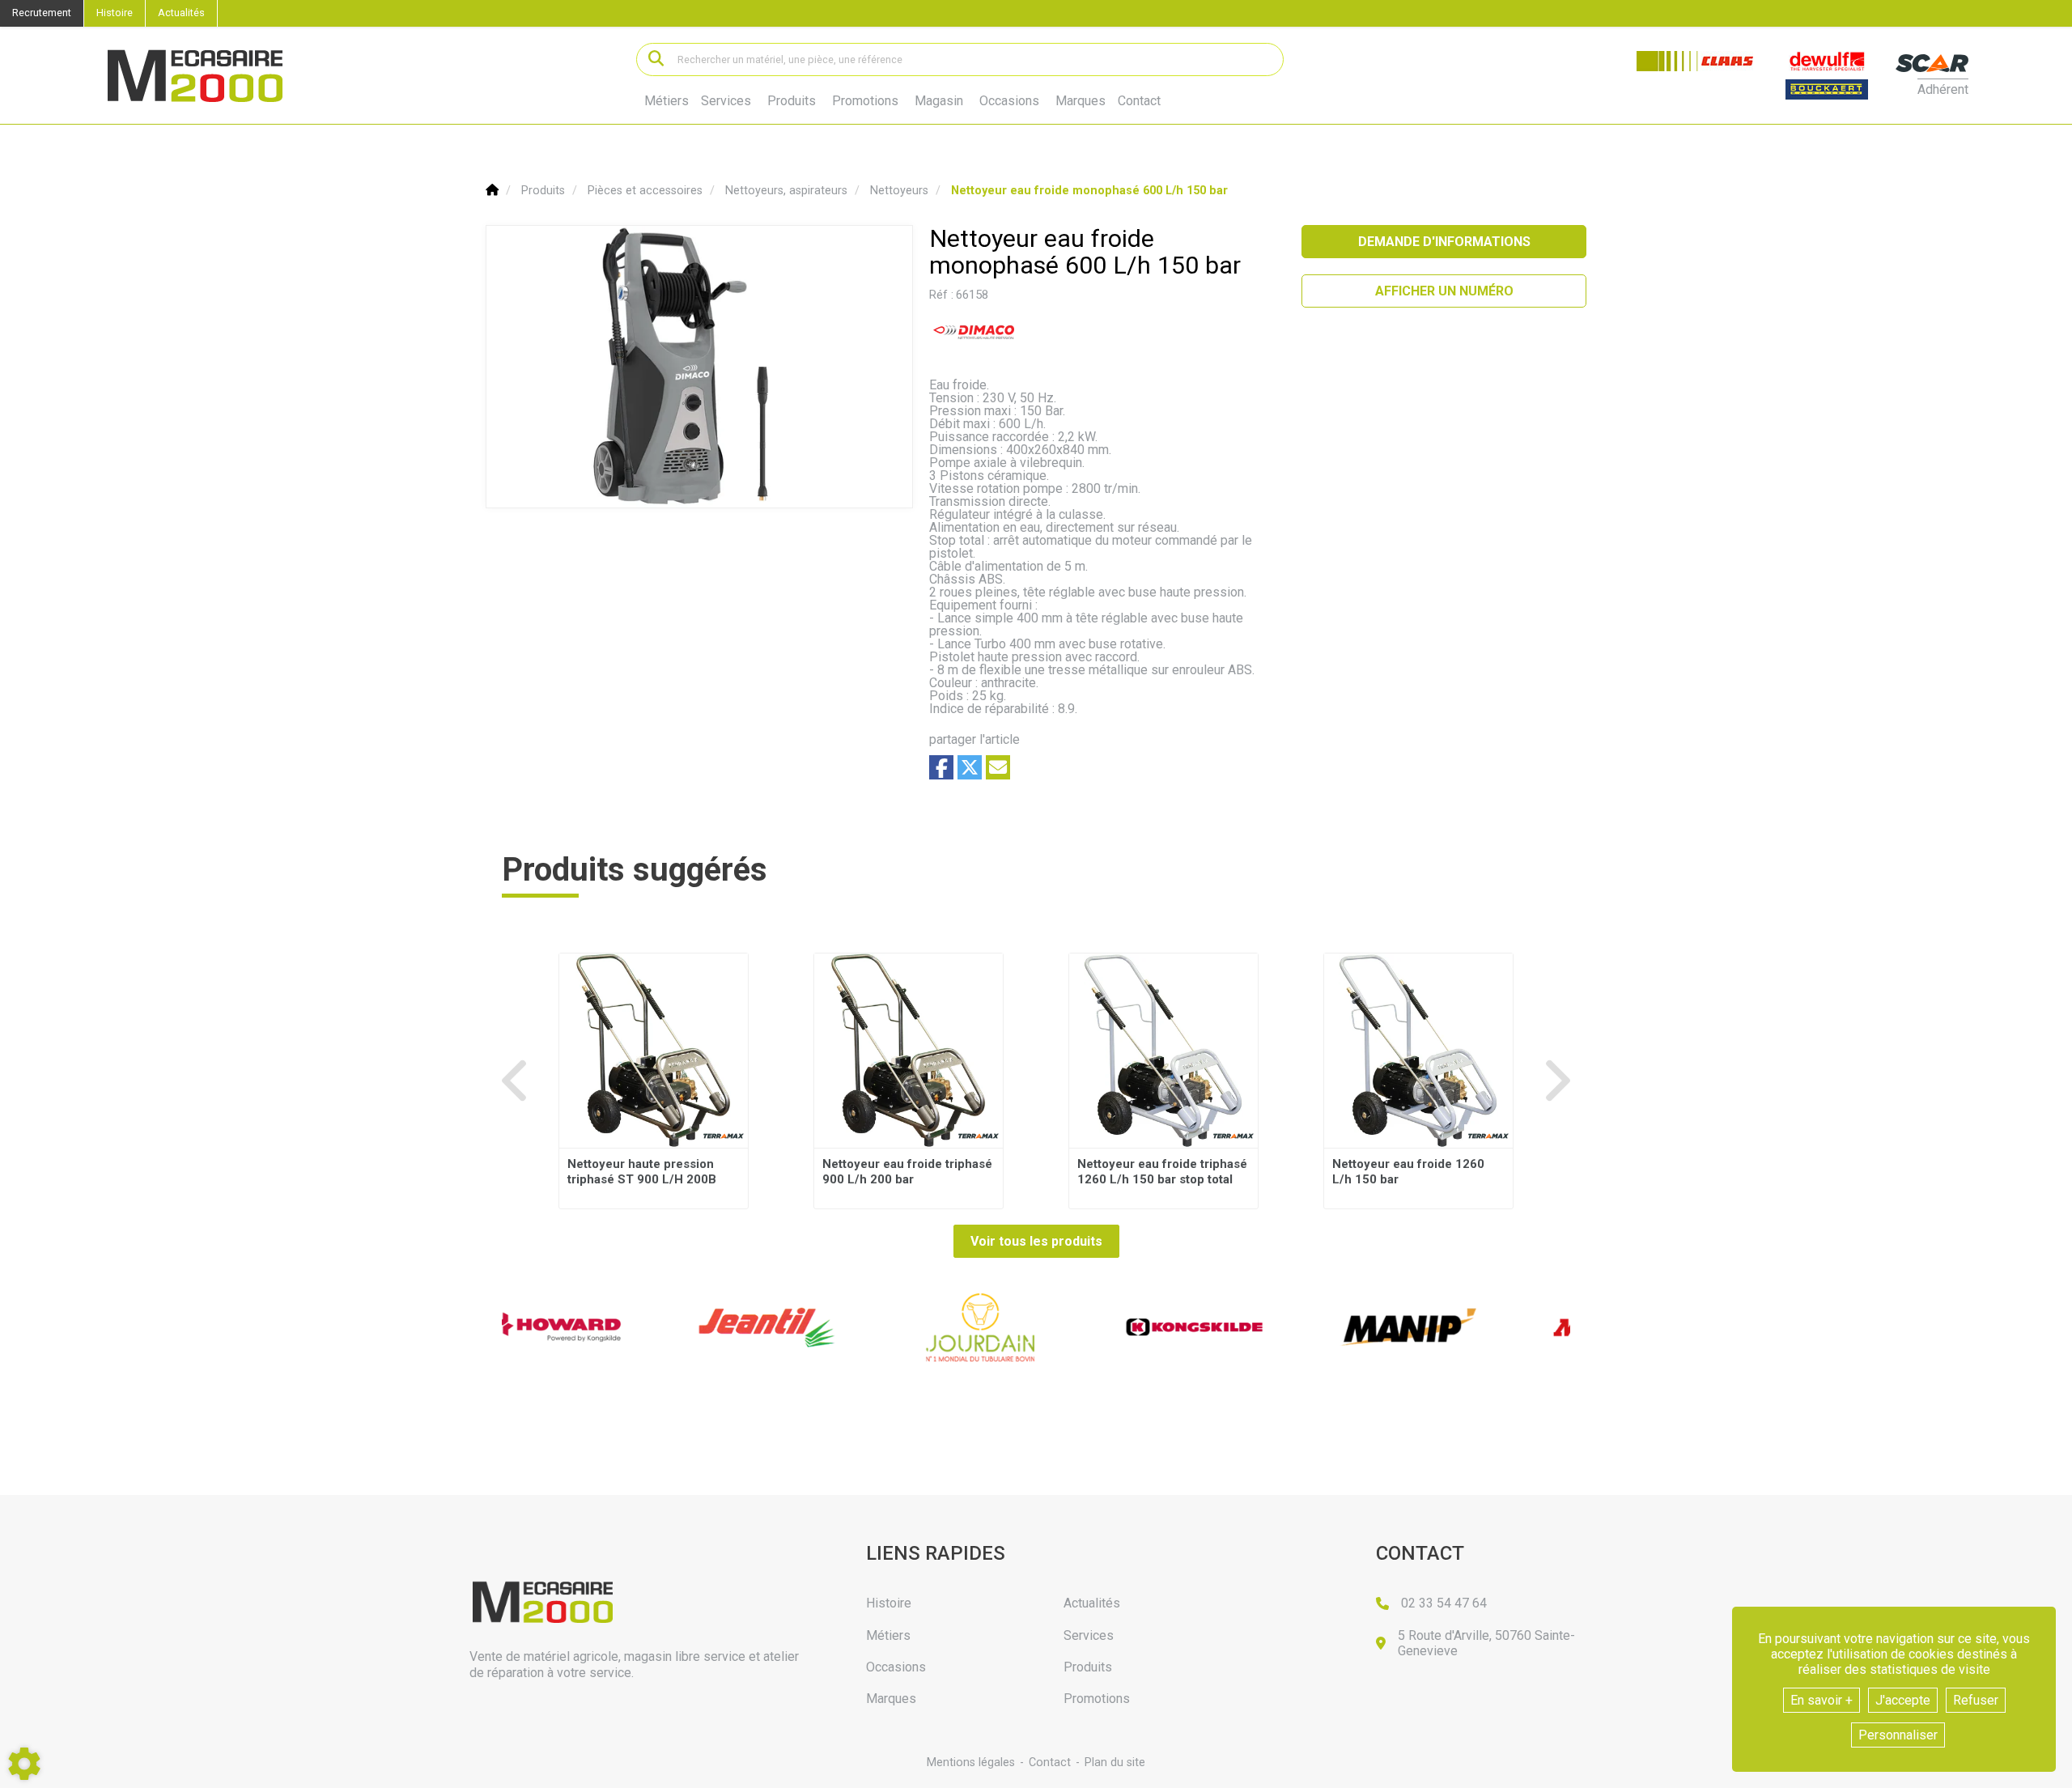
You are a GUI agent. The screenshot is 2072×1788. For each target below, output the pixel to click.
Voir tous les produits (1036, 1241)
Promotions (865, 101)
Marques (1081, 101)
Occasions (1009, 101)
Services (726, 101)
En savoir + (1821, 1700)
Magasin (939, 101)
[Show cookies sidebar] (24, 1764)
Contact (1139, 101)
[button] (1089, 191)
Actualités (181, 13)
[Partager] (998, 767)
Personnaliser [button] (1898, 1735)
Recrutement (42, 13)
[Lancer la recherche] (656, 59)
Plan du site (1115, 1763)
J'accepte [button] (1903, 1700)
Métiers (667, 101)
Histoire (115, 13)
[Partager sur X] (970, 767)
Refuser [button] (1976, 1700)
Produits (792, 101)
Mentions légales (971, 1763)
